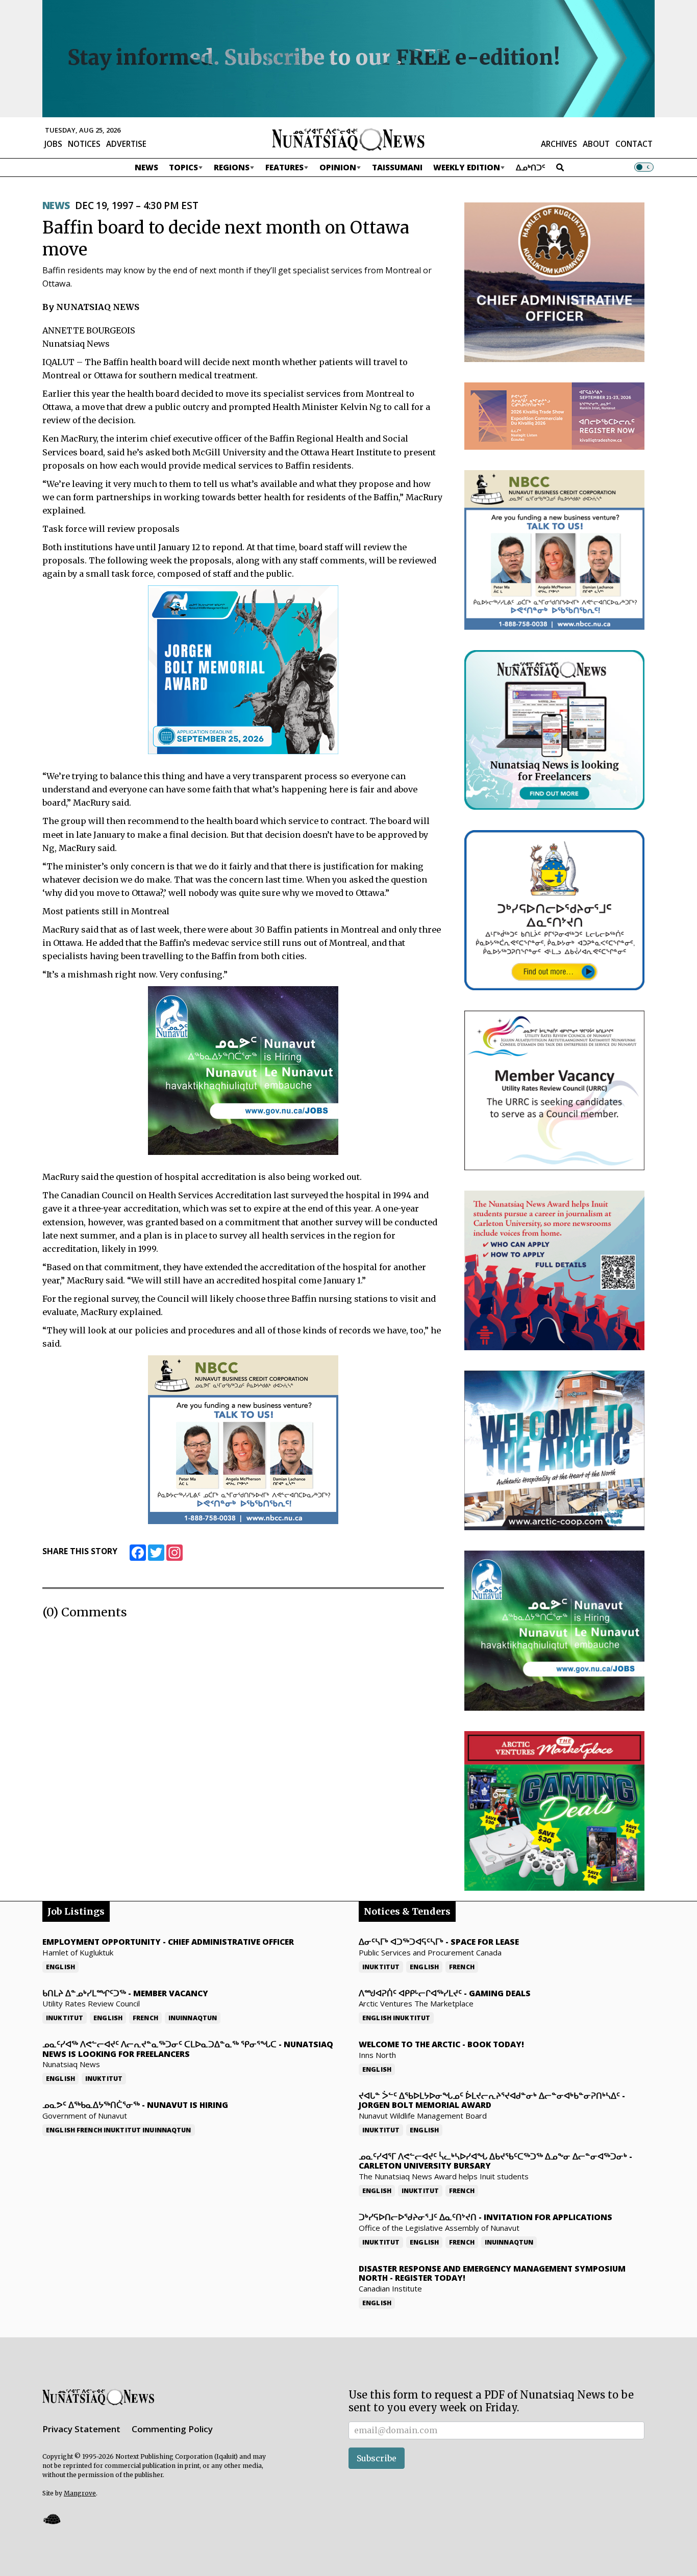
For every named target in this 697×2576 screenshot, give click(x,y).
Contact (634, 144)
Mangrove (80, 2493)
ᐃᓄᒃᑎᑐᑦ (531, 167)
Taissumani (397, 167)
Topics (183, 167)
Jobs (53, 144)
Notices (84, 144)
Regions (232, 167)
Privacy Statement (81, 2429)
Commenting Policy (172, 2429)
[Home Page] (348, 139)
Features (284, 167)
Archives (559, 144)
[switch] (644, 167)
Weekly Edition (467, 167)
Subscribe (377, 2458)
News (146, 167)
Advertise (126, 144)
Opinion (338, 167)
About (596, 144)
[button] (52, 2519)
